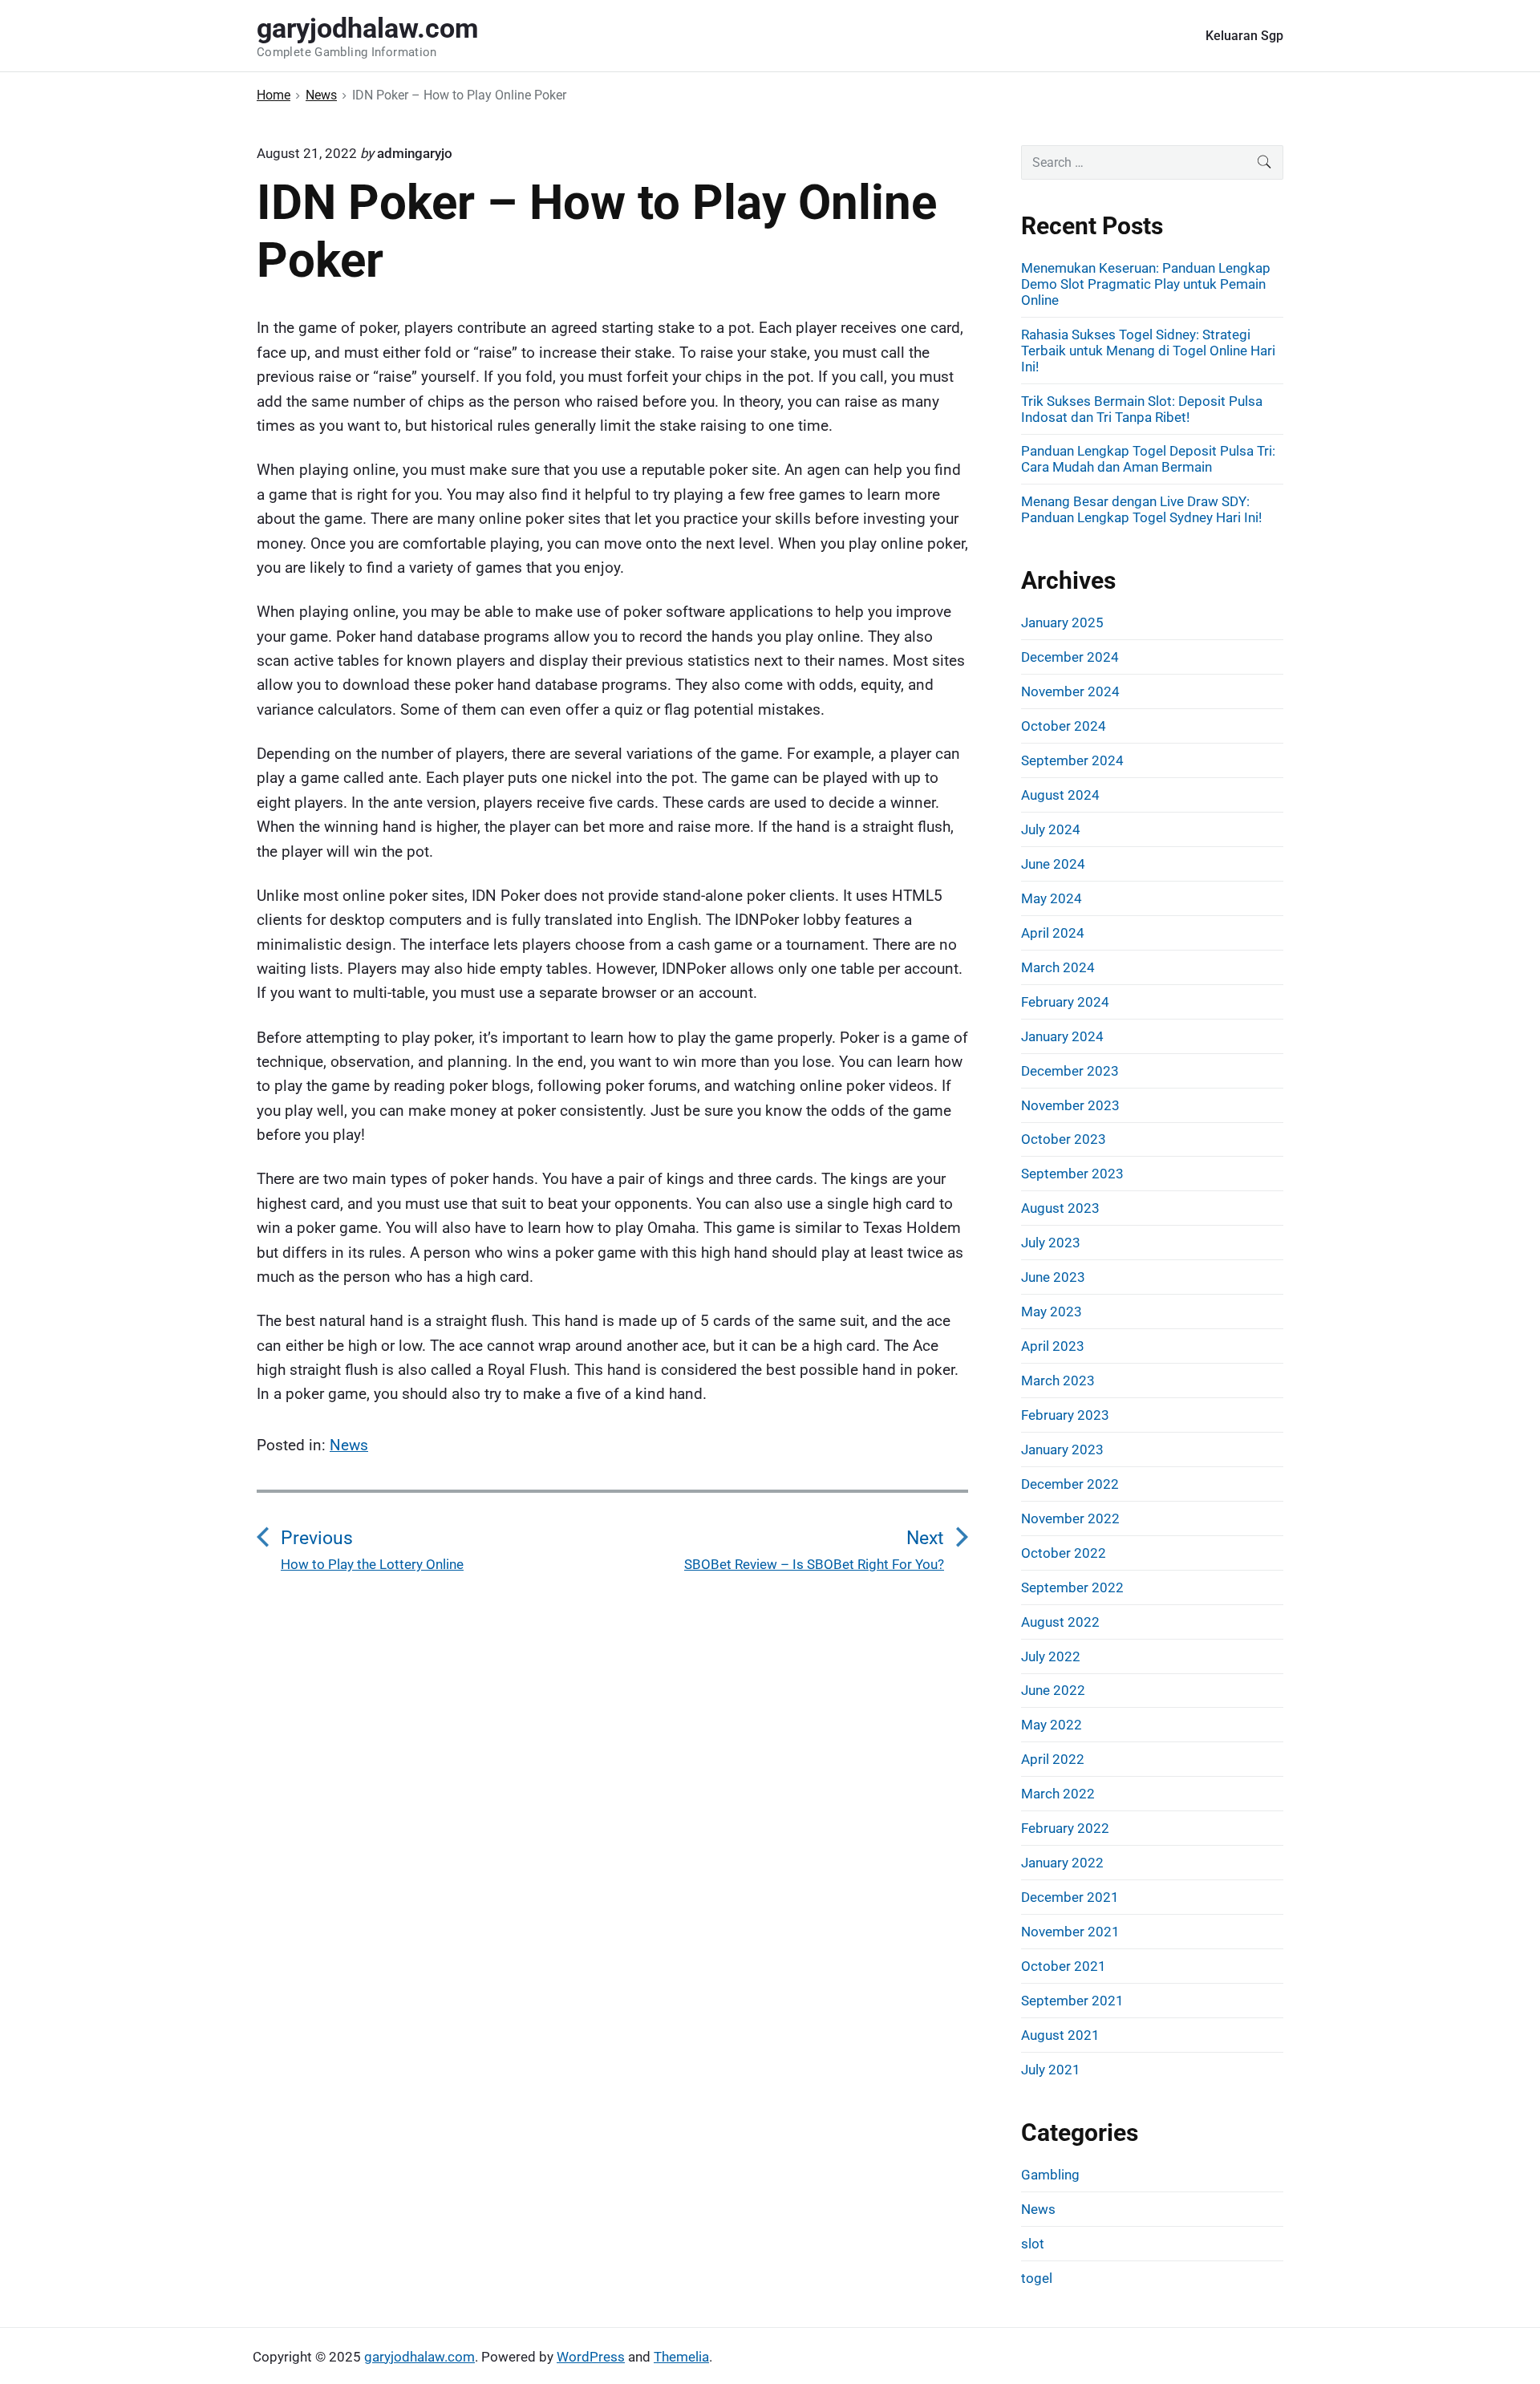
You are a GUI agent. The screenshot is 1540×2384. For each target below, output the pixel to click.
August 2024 (1060, 795)
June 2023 (1053, 1277)
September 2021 (1072, 2001)
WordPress (591, 2357)
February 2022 (1065, 1828)
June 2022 (1053, 1690)
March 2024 (1058, 967)
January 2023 (1062, 1449)
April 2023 (1053, 1346)
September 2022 (1072, 1587)
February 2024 (1065, 1002)
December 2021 (1070, 1897)
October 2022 (1064, 1553)
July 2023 (1051, 1243)
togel (1037, 2278)
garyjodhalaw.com (419, 2357)
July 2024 (1051, 829)
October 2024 (1064, 726)
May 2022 (1052, 1725)
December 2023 (1070, 1071)
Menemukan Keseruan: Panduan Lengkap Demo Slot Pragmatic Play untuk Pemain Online (1146, 284)
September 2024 (1072, 760)
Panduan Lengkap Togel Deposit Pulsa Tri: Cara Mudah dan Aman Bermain (1148, 459)
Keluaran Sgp (1244, 36)
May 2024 (1052, 898)
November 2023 (1070, 1105)
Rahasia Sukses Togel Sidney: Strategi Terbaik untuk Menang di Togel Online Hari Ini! (1148, 351)
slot (1033, 2244)
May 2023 (1052, 1312)
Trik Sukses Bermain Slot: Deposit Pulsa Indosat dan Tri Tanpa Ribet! (1142, 409)
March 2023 (1058, 1381)
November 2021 (1070, 1932)
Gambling (1050, 2175)
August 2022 (1060, 1622)
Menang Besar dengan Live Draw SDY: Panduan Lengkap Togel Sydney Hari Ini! (1141, 509)
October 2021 (1064, 1966)
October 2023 (1064, 1139)
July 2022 (1051, 1656)
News (349, 1445)
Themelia (681, 2357)
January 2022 (1062, 1863)
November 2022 (1070, 1518)
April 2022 (1053, 1759)
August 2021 (1060, 2035)
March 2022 (1058, 1794)
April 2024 (1053, 933)
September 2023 (1072, 1174)
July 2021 (1051, 2070)
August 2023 (1060, 1208)
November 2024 (1070, 691)
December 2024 (1070, 657)
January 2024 (1062, 1036)
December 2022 (1070, 1484)
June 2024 (1053, 864)
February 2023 (1065, 1415)
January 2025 (1062, 622)
